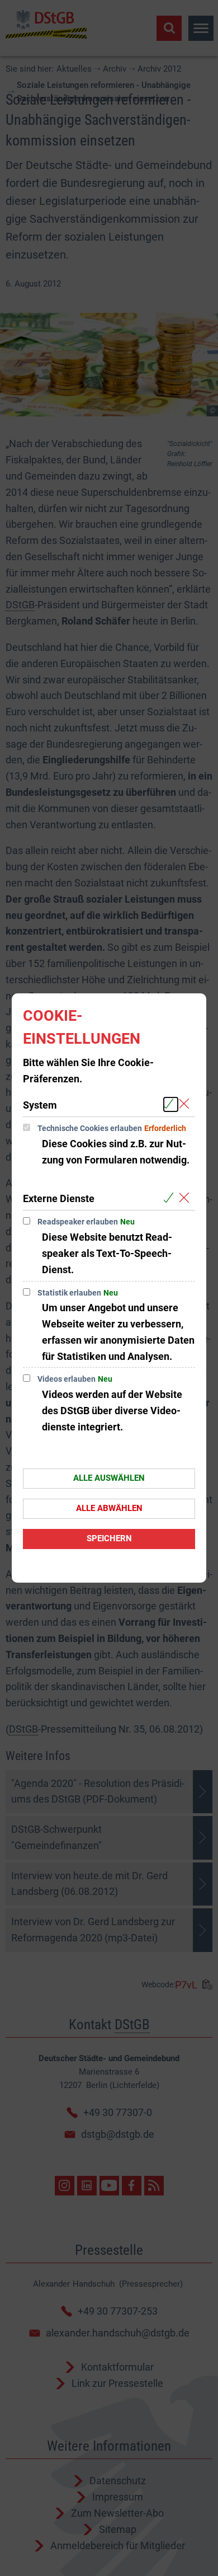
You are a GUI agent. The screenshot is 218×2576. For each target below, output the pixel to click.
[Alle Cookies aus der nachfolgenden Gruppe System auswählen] (171, 1104)
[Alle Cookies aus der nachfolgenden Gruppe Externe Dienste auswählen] (171, 1198)
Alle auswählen (109, 1478)
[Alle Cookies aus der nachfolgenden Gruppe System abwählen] (186, 1104)
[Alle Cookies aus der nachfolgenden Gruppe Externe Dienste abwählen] (186, 1198)
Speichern (109, 1538)
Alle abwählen (109, 1508)
